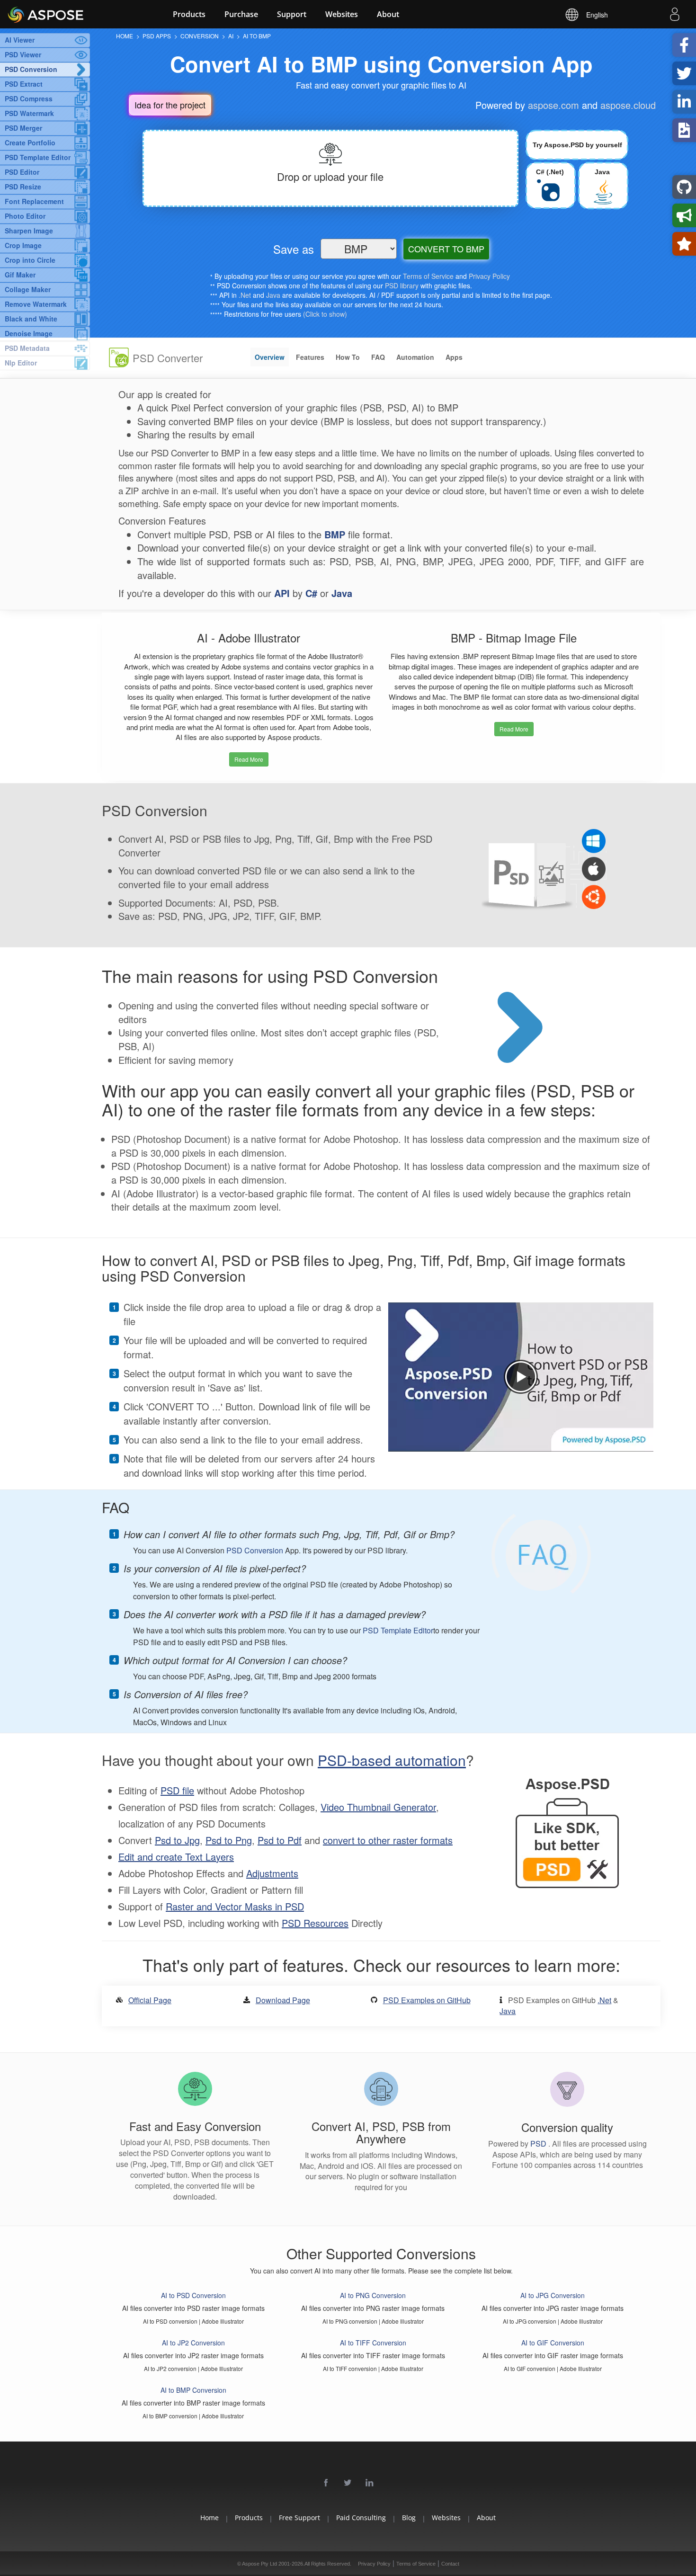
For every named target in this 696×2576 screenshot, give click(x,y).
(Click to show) (325, 314)
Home (210, 2518)
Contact (450, 2564)
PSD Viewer (23, 54)
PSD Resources (315, 1923)
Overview (270, 357)
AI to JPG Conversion (553, 2295)
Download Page (283, 2000)
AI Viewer (20, 40)
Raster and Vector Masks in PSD (235, 1906)
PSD (539, 2144)
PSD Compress (29, 98)
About (388, 14)
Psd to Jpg (177, 1840)
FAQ (378, 357)
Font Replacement (34, 201)
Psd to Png (229, 1840)
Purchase (241, 14)
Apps (454, 357)
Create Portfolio (30, 143)
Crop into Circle (30, 260)
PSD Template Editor (38, 157)
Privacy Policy (489, 276)
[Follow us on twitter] (348, 2483)
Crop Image (23, 245)
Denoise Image (29, 333)
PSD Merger (23, 128)
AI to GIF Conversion (553, 2343)
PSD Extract (24, 84)
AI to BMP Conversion (193, 2390)
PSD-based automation (392, 1760)
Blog (409, 2518)
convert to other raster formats (388, 1840)
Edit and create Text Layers (176, 1857)
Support (292, 14)
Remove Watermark (36, 304)
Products (189, 14)
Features (310, 357)
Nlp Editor (21, 363)
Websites (342, 14)
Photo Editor (25, 216)
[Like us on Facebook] (326, 2483)
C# (311, 593)
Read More (249, 759)
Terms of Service (428, 276)
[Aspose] (71, 14)
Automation (415, 357)
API (282, 593)
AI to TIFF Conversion (373, 2343)
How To (348, 357)
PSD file (177, 1790)
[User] (675, 16)
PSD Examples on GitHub (427, 2000)
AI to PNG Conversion (373, 2295)
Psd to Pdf (280, 1840)
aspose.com (553, 105)
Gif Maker (20, 275)
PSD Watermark (29, 113)
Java (273, 295)
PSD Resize (23, 187)
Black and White (31, 319)
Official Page (150, 2000)
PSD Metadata (27, 348)
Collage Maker (28, 289)
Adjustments (272, 1873)
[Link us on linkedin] (370, 2483)
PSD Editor (22, 172)
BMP (335, 534)
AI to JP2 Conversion (193, 2343)
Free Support (299, 2518)
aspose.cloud (628, 105)
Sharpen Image (29, 231)
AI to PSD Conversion (193, 2295)
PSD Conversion (31, 69)
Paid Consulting (361, 2518)
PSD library (402, 285)
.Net (245, 295)
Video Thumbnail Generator (378, 1807)
